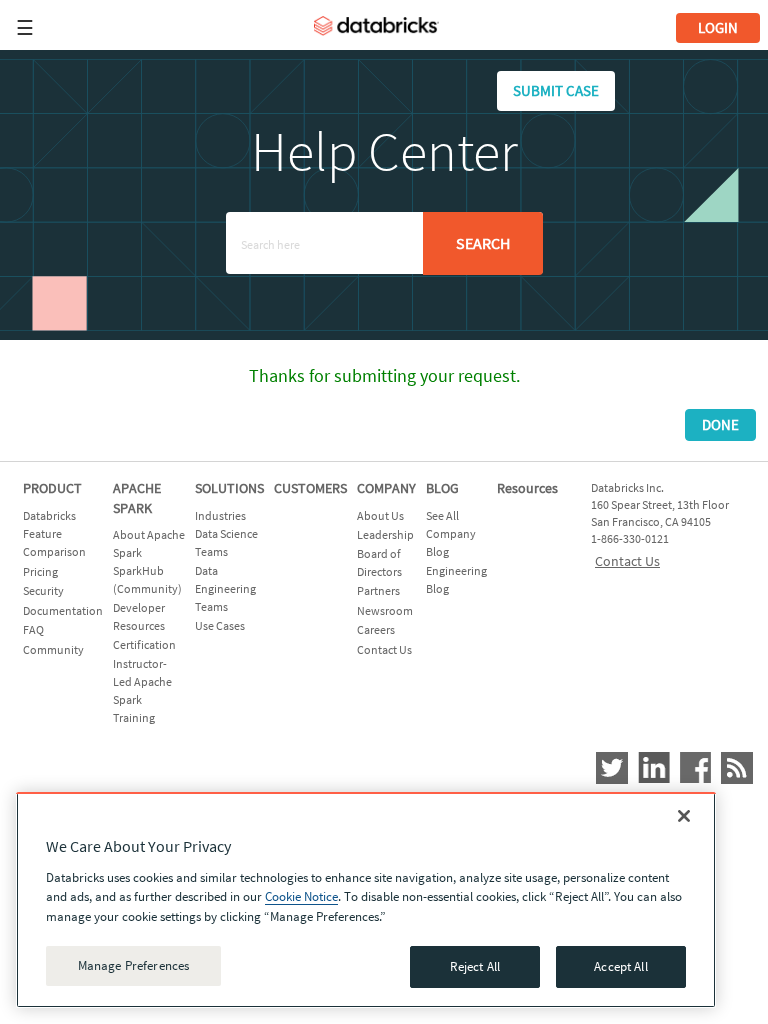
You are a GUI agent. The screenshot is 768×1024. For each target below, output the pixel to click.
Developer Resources (139, 616)
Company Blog (451, 542)
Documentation (63, 610)
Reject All (475, 966)
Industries (220, 515)
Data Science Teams (226, 542)
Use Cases (220, 625)
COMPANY (386, 488)
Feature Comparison (54, 542)
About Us (380, 515)
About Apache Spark (149, 543)
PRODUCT (52, 488)
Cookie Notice (301, 896)
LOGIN (718, 27)
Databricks (49, 515)
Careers (376, 629)
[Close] (684, 816)
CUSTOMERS (310, 488)
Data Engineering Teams (225, 588)
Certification (144, 644)
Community (53, 649)
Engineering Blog (456, 579)
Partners (378, 590)
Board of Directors (379, 562)
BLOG (442, 488)
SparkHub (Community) (147, 579)
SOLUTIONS (229, 488)
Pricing (40, 571)
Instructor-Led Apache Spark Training (142, 690)
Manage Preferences (133, 965)
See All (442, 515)
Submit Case (556, 90)
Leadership (385, 534)
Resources (527, 488)
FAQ (33, 629)
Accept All (620, 966)
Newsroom (385, 610)
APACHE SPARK (137, 498)
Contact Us (384, 649)
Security (43, 590)
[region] (366, 900)
